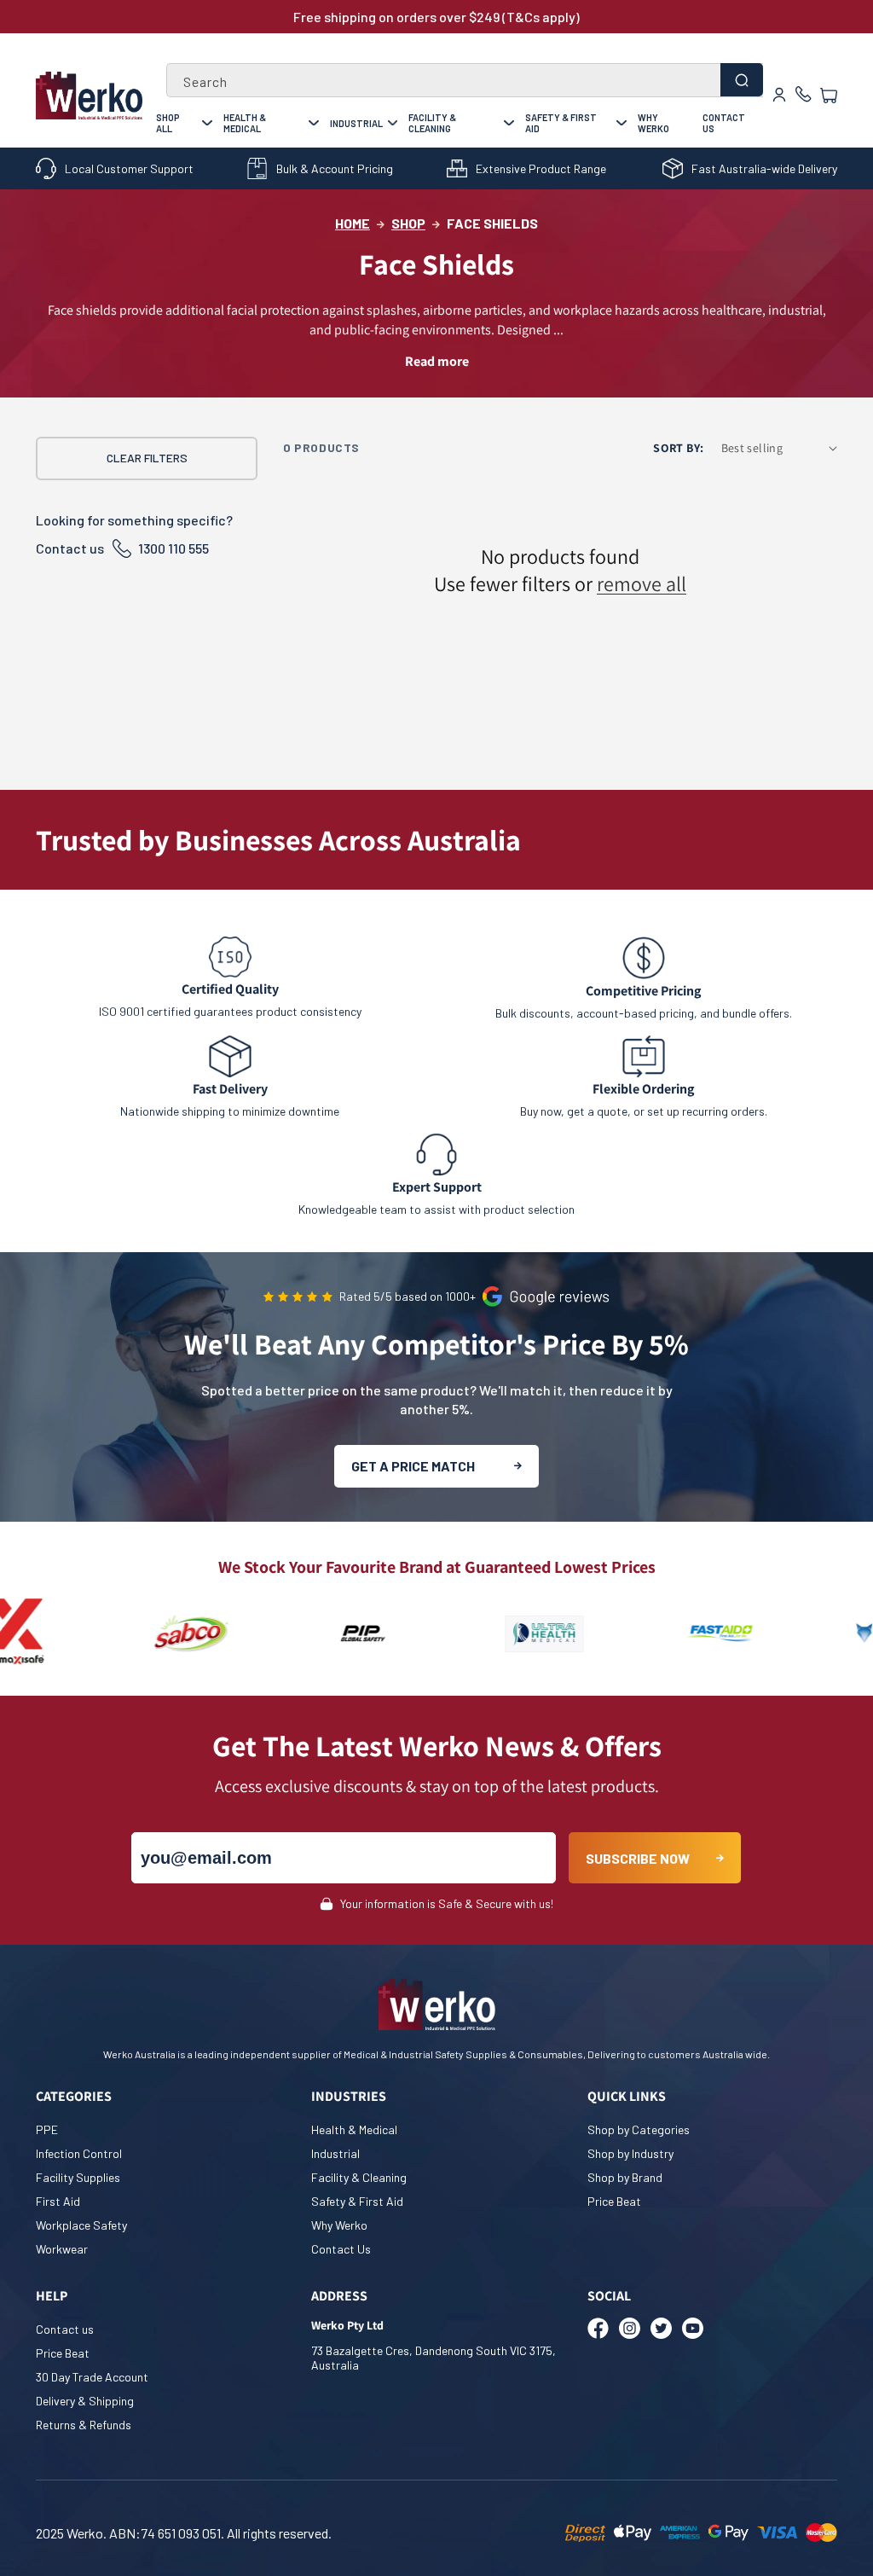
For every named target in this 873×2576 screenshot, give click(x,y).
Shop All (168, 123)
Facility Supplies (78, 2177)
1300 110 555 (173, 548)
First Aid (58, 2201)
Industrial (356, 123)
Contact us (65, 2329)
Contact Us (724, 123)
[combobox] (465, 80)
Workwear (62, 2249)
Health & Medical (245, 123)
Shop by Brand (625, 2177)
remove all (642, 583)
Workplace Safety (81, 2225)
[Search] (742, 80)
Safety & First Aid (561, 123)
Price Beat (614, 2201)
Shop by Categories (639, 2129)
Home (353, 223)
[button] (829, 96)
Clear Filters (147, 458)
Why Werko (653, 123)
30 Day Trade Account (92, 2377)
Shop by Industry (630, 2153)
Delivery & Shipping (85, 2401)
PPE (47, 2129)
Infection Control (79, 2153)
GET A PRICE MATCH (413, 1466)
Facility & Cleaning (432, 123)
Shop (408, 223)
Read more (437, 361)
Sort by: (678, 448)
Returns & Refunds (84, 2425)
